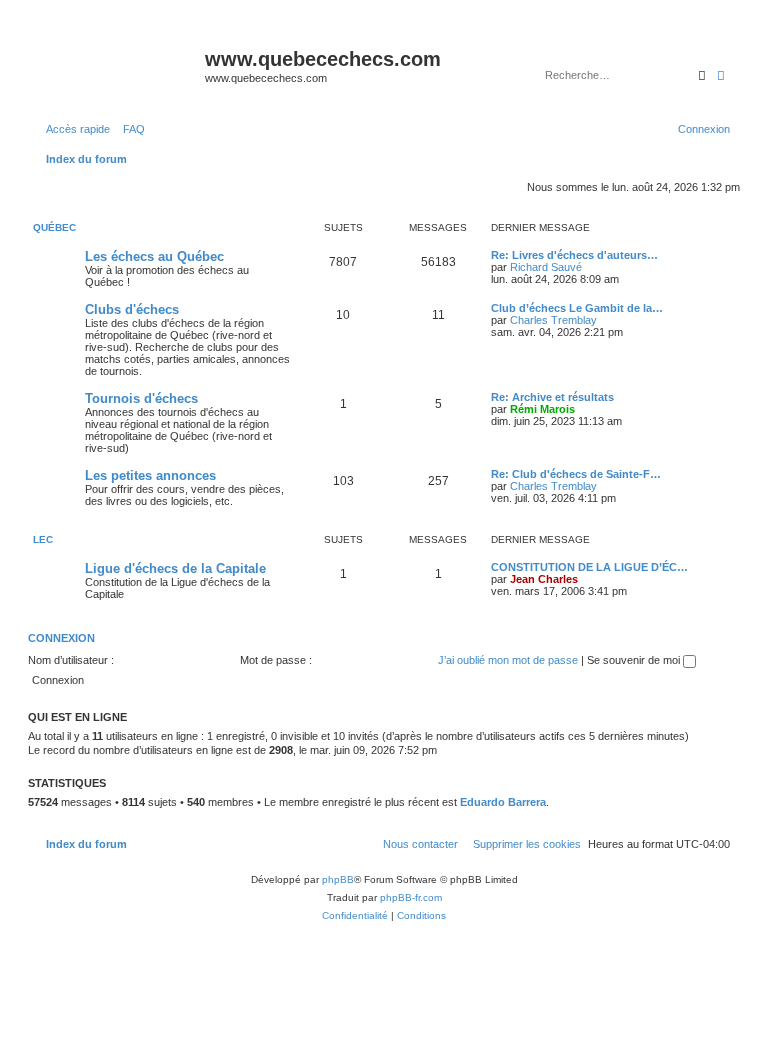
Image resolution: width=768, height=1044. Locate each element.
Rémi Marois (542, 409)
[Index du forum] (119, 65)
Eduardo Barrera (503, 802)
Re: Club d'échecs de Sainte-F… (576, 474)
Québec (54, 227)
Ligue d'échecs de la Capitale (175, 568)
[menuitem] (130, 129)
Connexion (61, 638)
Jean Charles (544, 579)
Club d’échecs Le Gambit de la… (577, 308)
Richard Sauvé (546, 267)
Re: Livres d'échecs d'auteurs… (574, 255)
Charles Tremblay (553, 320)
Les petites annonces (150, 475)
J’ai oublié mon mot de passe (508, 660)
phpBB (338, 879)
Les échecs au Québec (154, 256)
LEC (43, 539)
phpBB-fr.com (411, 897)
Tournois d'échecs (141, 398)
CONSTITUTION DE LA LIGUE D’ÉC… (589, 567)
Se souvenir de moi (635, 660)
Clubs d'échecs (132, 309)
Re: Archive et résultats (552, 397)
